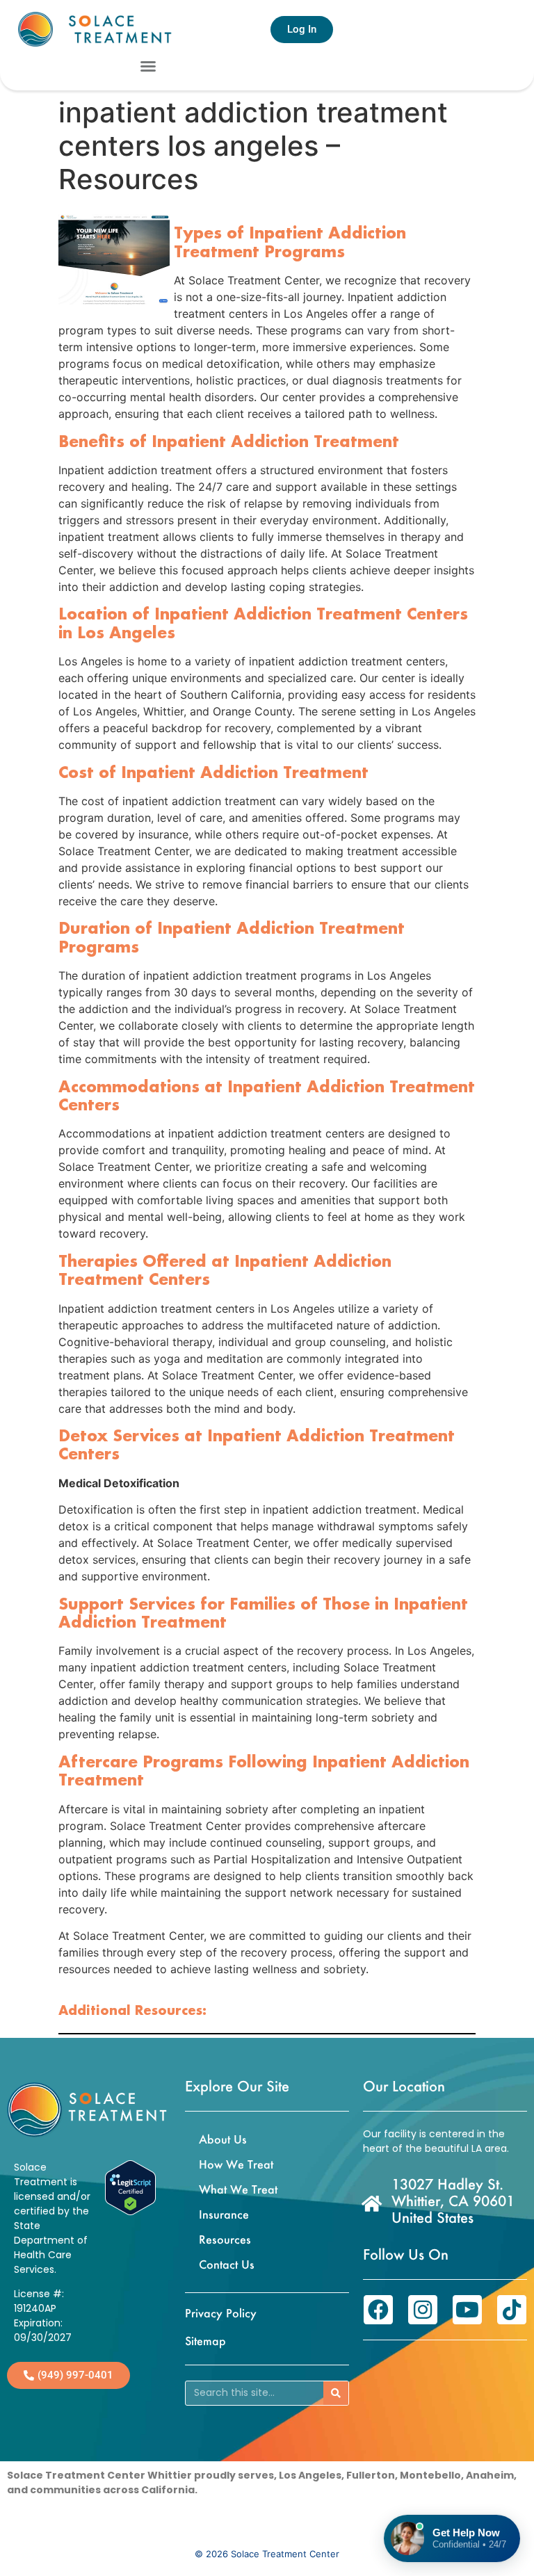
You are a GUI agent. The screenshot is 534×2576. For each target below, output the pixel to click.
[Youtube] (467, 2310)
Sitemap (205, 2341)
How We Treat (236, 2164)
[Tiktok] (512, 2310)
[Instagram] (423, 2310)
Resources (225, 2239)
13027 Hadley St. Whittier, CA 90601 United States (453, 2201)
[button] (148, 66)
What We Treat (238, 2189)
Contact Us (227, 2264)
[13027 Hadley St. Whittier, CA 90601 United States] (372, 2203)
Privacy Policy (221, 2313)
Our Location (404, 2086)
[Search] (336, 2393)
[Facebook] (378, 2310)
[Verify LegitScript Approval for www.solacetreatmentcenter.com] (130, 2211)
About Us (223, 2139)
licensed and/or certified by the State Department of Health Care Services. (52, 2233)
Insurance (224, 2214)
